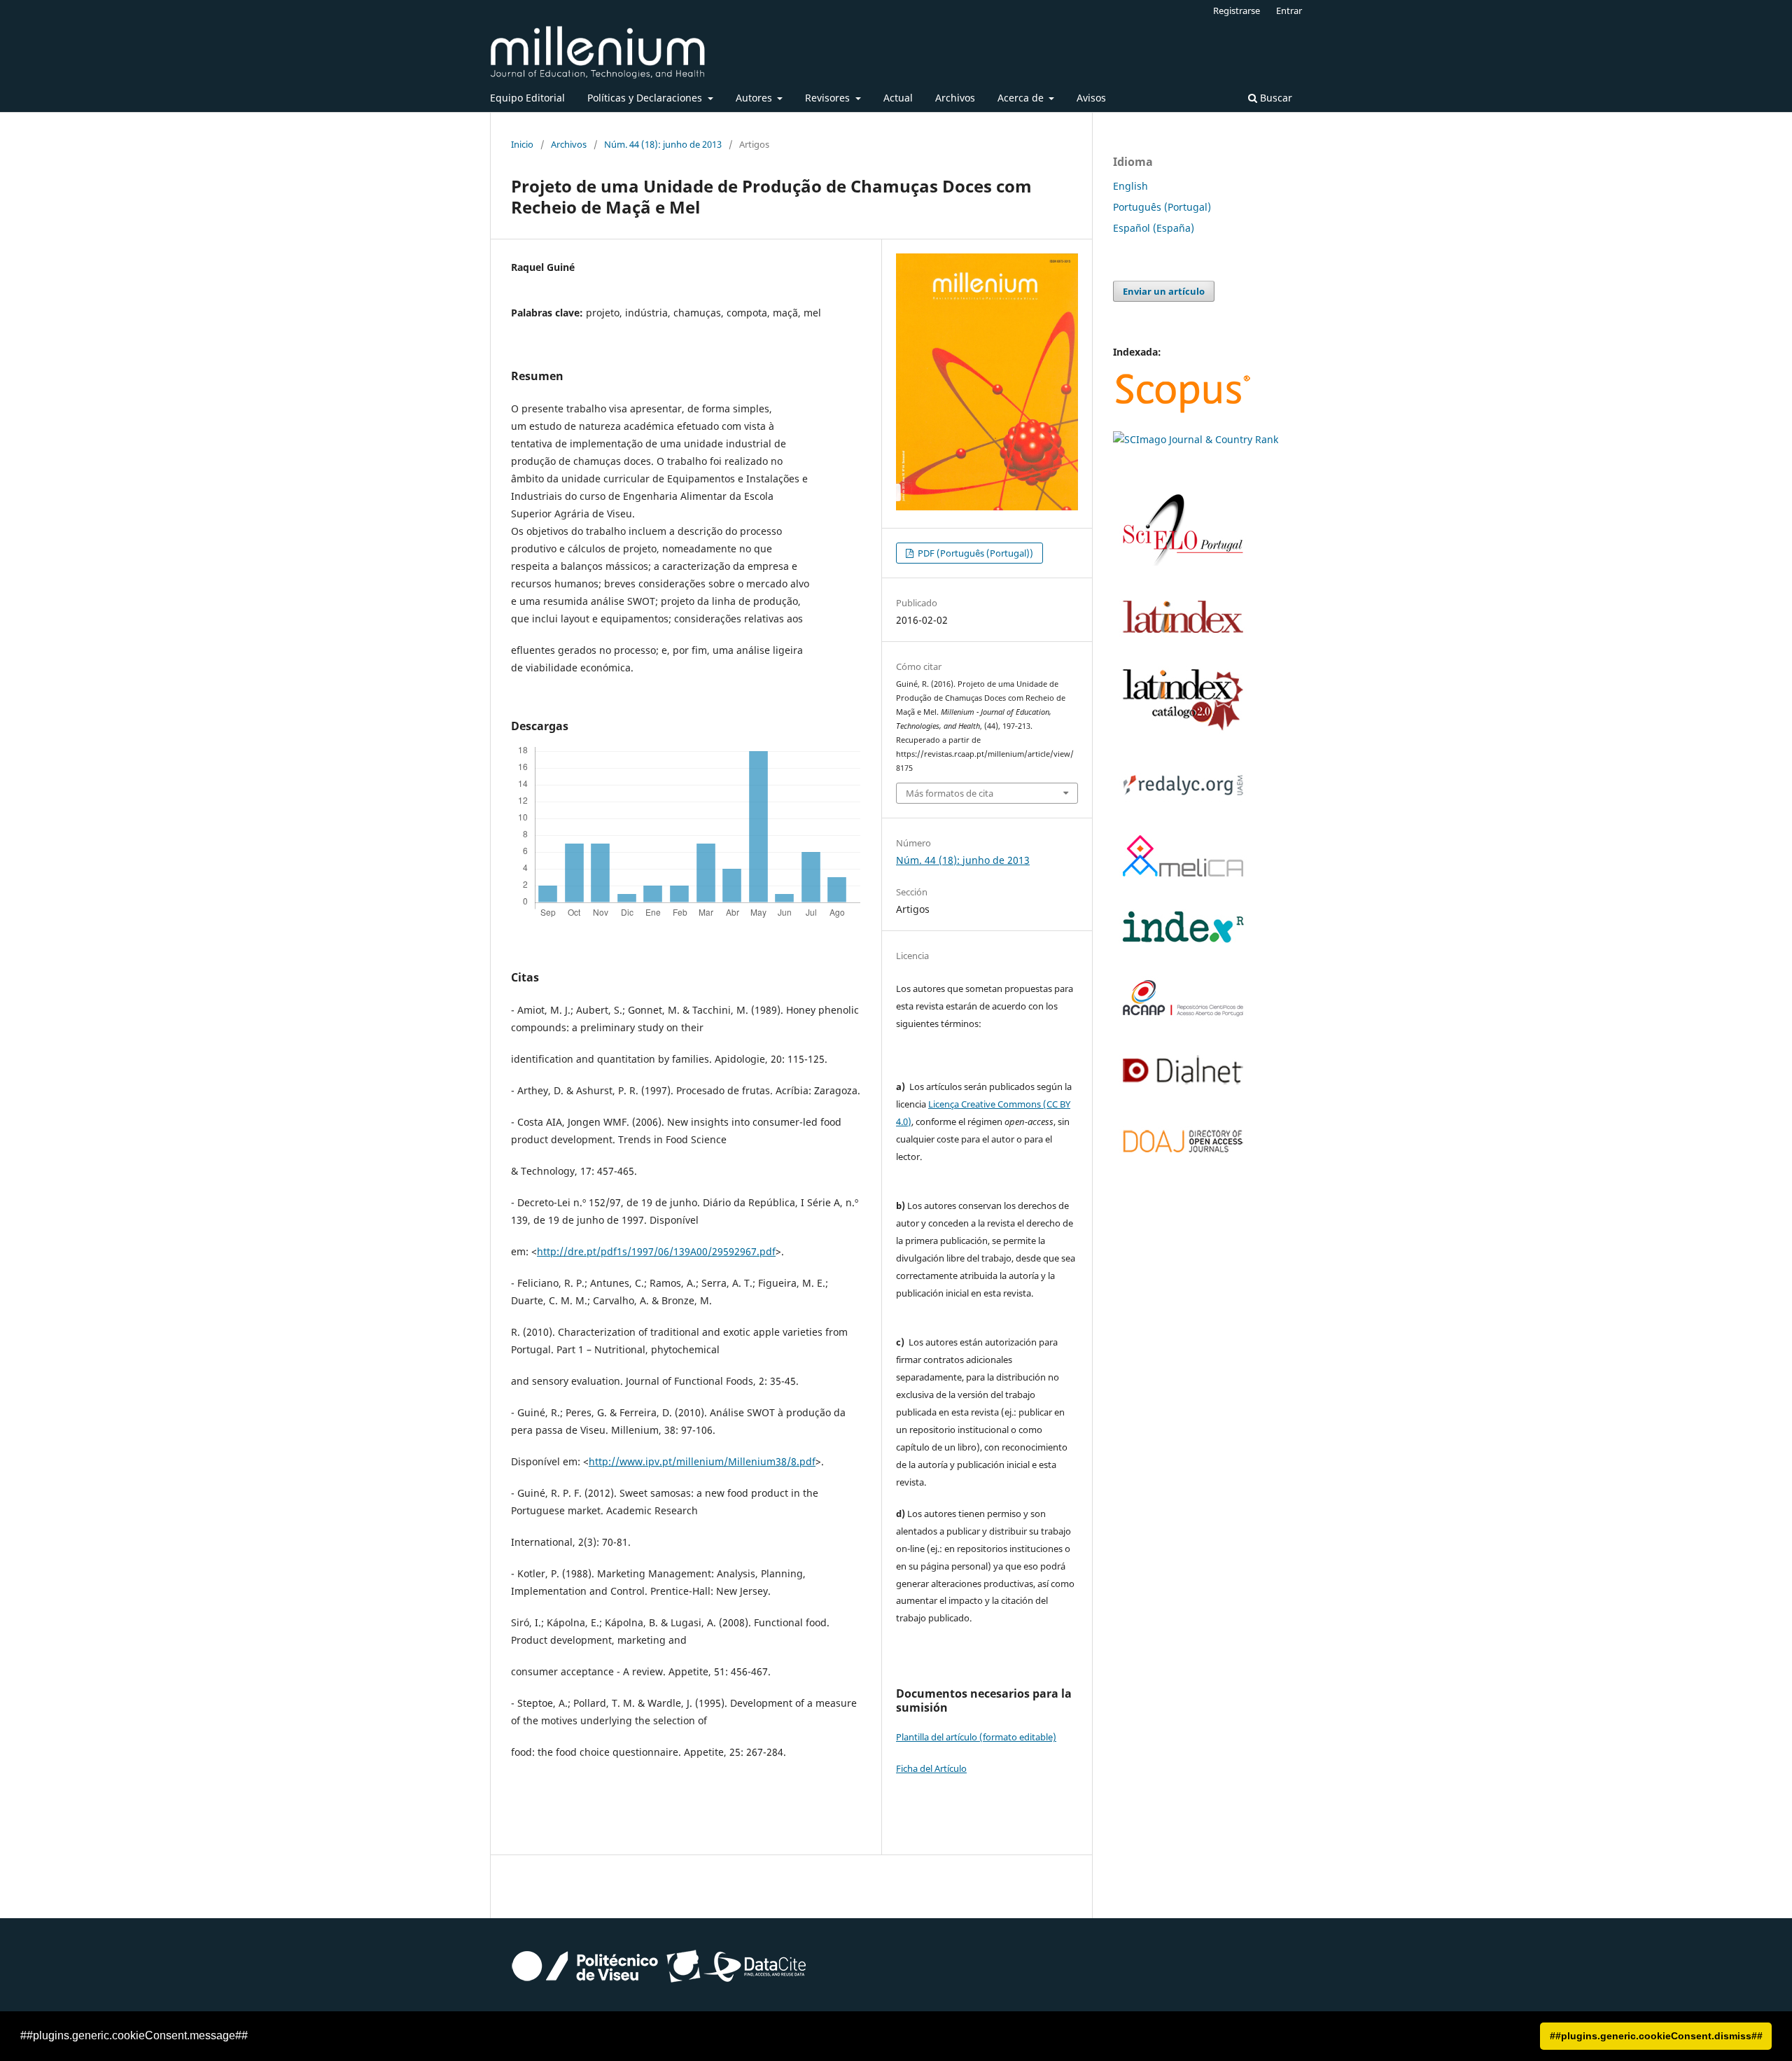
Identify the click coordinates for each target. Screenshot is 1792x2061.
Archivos (955, 98)
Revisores (829, 98)
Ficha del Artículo (931, 1768)
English (1130, 186)
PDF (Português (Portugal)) (974, 553)
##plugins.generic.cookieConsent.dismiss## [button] (1656, 2036)
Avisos (1091, 98)
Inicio (522, 144)
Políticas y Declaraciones (646, 98)
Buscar (1275, 98)
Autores (755, 98)
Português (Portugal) (1162, 207)
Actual (898, 98)
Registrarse (1237, 11)
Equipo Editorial (527, 98)
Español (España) (1154, 228)
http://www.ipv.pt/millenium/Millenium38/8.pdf (702, 1461)
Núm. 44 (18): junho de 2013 (663, 144)
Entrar (1289, 11)
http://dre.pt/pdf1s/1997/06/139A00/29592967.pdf (656, 1251)
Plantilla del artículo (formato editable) (976, 1737)
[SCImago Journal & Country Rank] (1196, 439)
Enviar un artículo (1164, 291)
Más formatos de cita (950, 793)
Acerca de (1022, 98)
